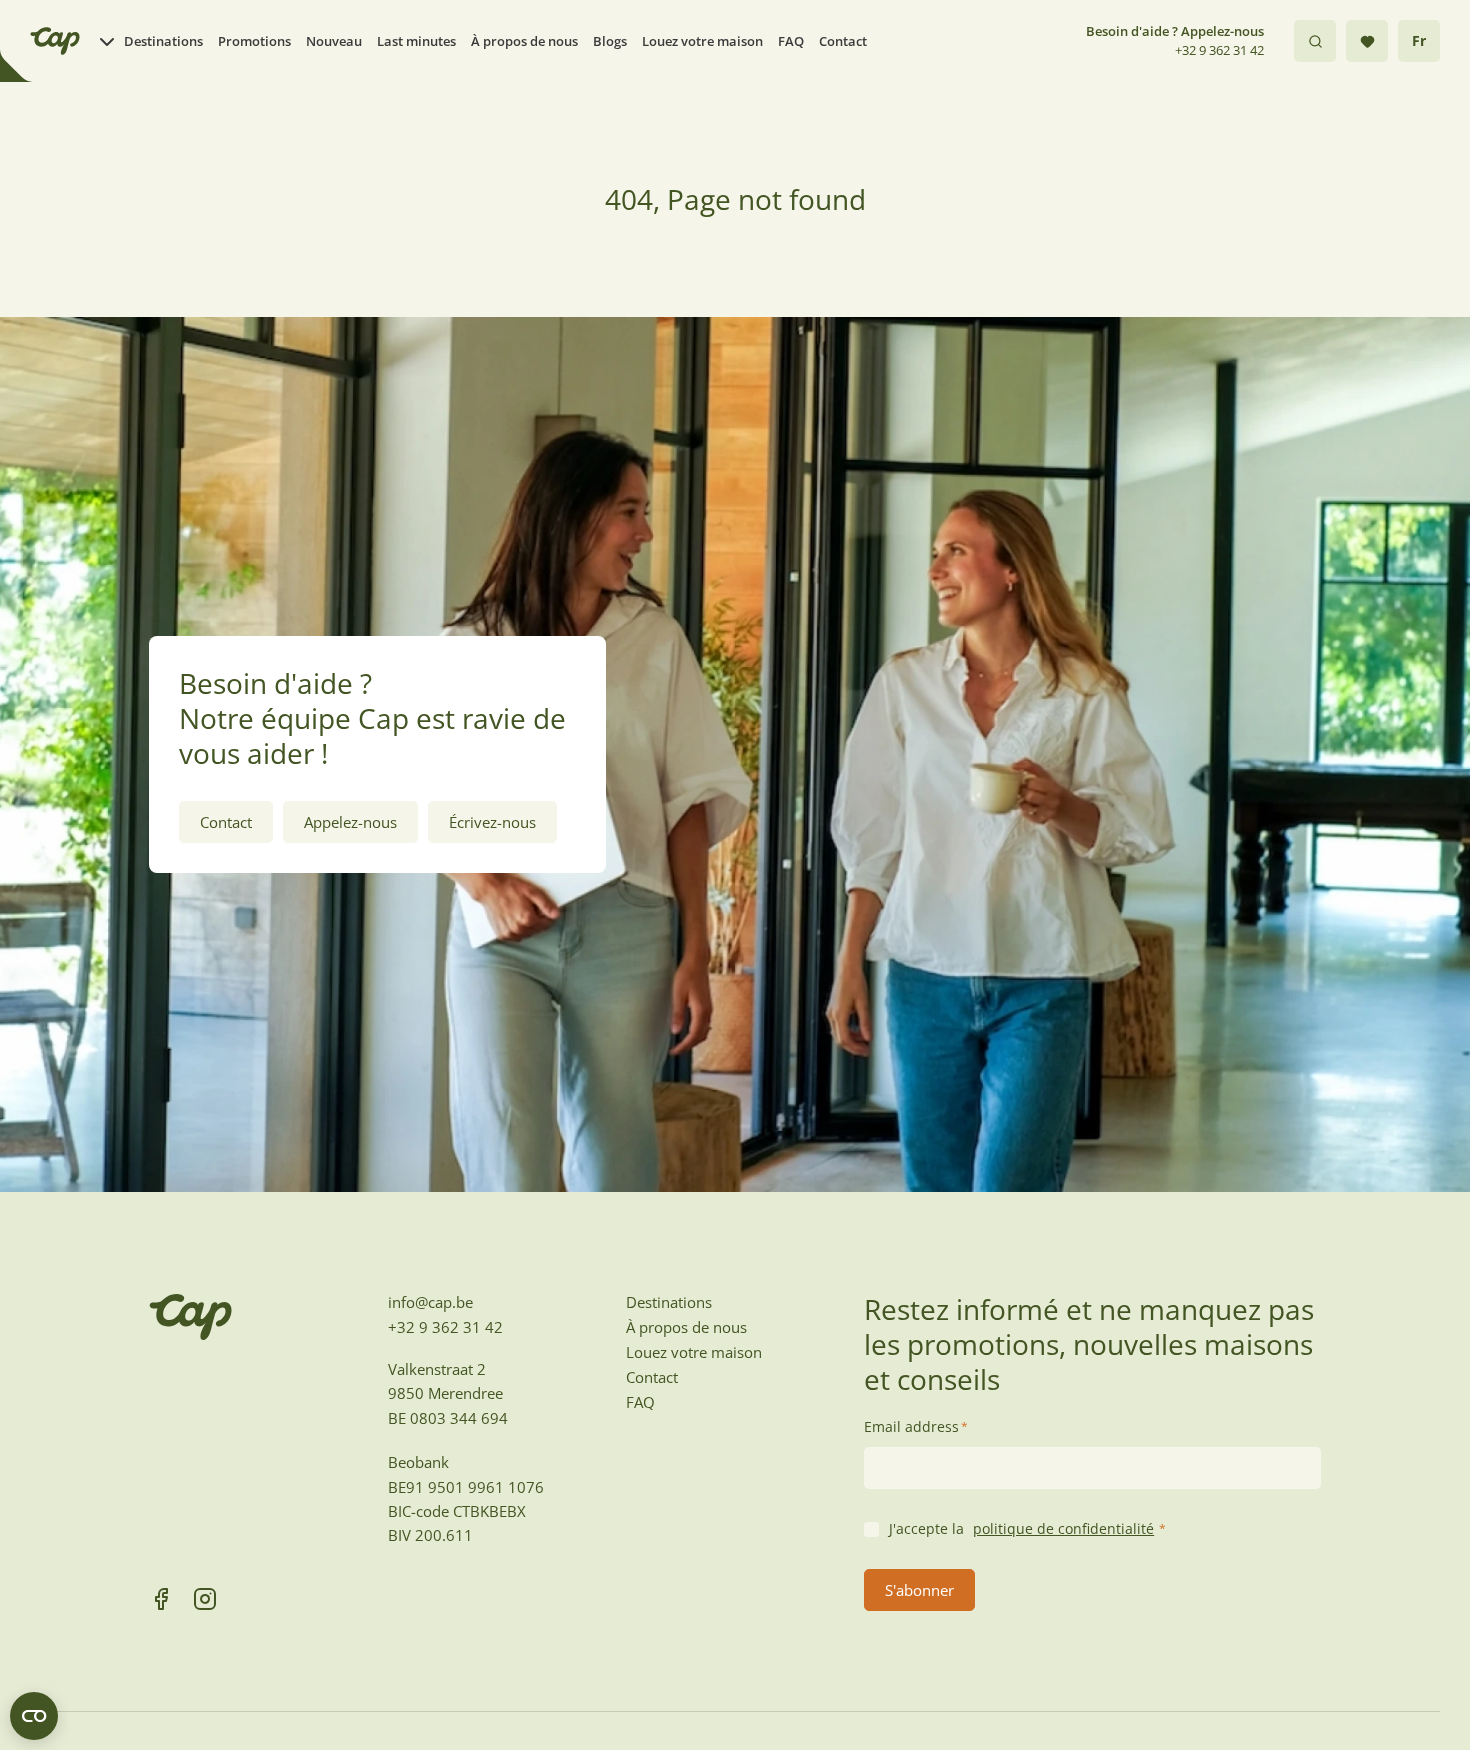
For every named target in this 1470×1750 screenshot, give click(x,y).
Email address (916, 1426)
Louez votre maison (702, 41)
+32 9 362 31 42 (1219, 50)
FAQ (791, 41)
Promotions (254, 41)
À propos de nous (524, 41)
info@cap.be (430, 1302)
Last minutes (416, 41)
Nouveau (334, 41)
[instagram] (205, 1599)
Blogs (610, 41)
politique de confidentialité (1063, 1528)
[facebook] (161, 1599)
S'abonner (919, 1590)
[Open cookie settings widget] (34, 1716)
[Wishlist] (1367, 41)
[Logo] (55, 41)
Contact (843, 41)
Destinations (163, 41)
